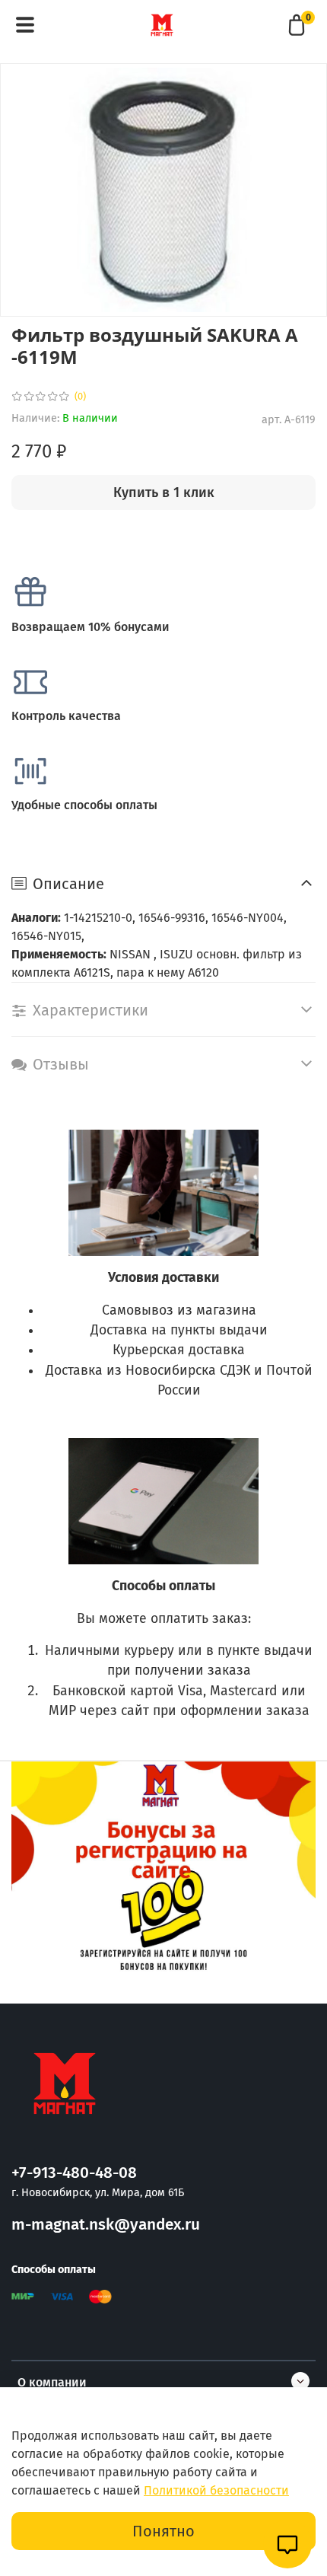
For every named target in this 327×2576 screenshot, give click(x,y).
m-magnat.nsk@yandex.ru (106, 2225)
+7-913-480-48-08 (74, 2173)
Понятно (163, 2531)
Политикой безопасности (216, 2490)
